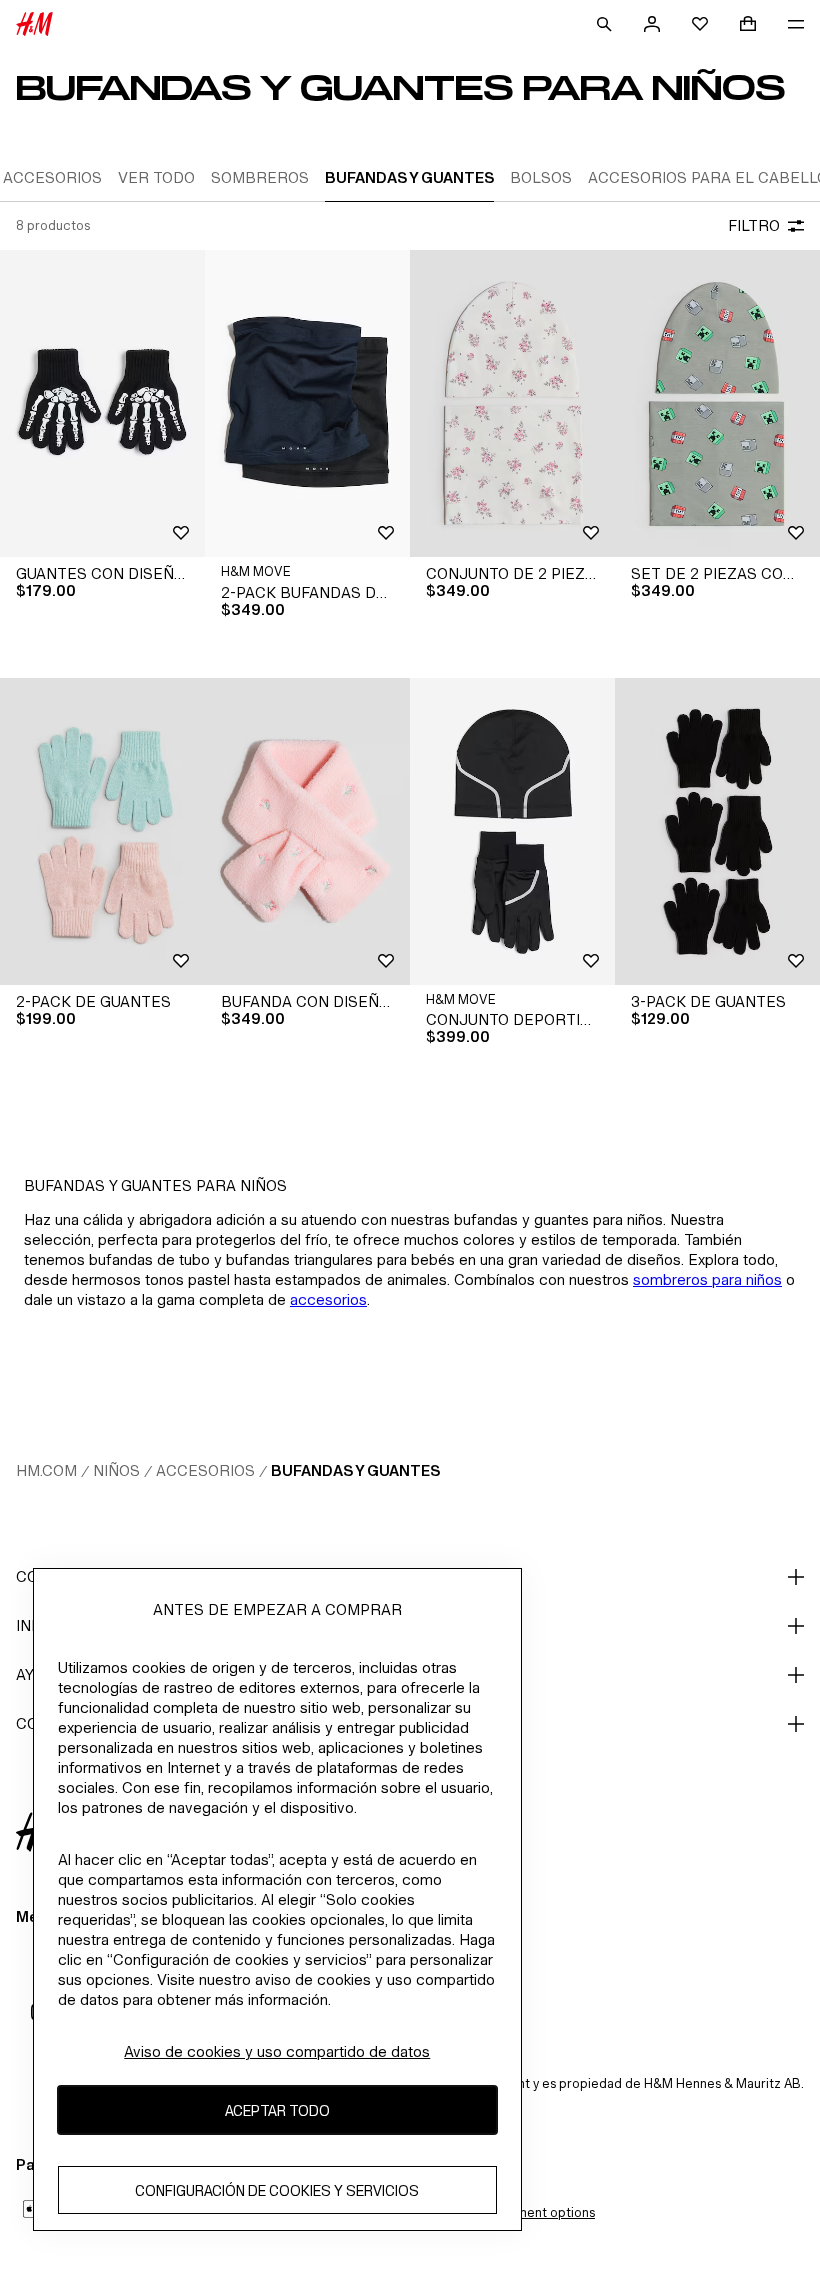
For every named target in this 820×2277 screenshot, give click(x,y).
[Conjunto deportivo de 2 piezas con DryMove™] (512, 832)
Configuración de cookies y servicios (277, 2190)
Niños (116, 1470)
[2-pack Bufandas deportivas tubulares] (307, 404)
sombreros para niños (707, 1279)
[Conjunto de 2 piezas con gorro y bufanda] (512, 404)
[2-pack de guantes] (102, 832)
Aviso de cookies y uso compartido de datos (277, 2051)
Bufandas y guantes (355, 1470)
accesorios (328, 1299)
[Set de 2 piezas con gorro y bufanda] (717, 404)
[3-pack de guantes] (717, 832)
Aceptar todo (277, 2110)
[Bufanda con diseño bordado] (307, 832)
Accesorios (205, 1470)
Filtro (754, 225)
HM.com (46, 1470)
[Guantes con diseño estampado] (102, 404)
